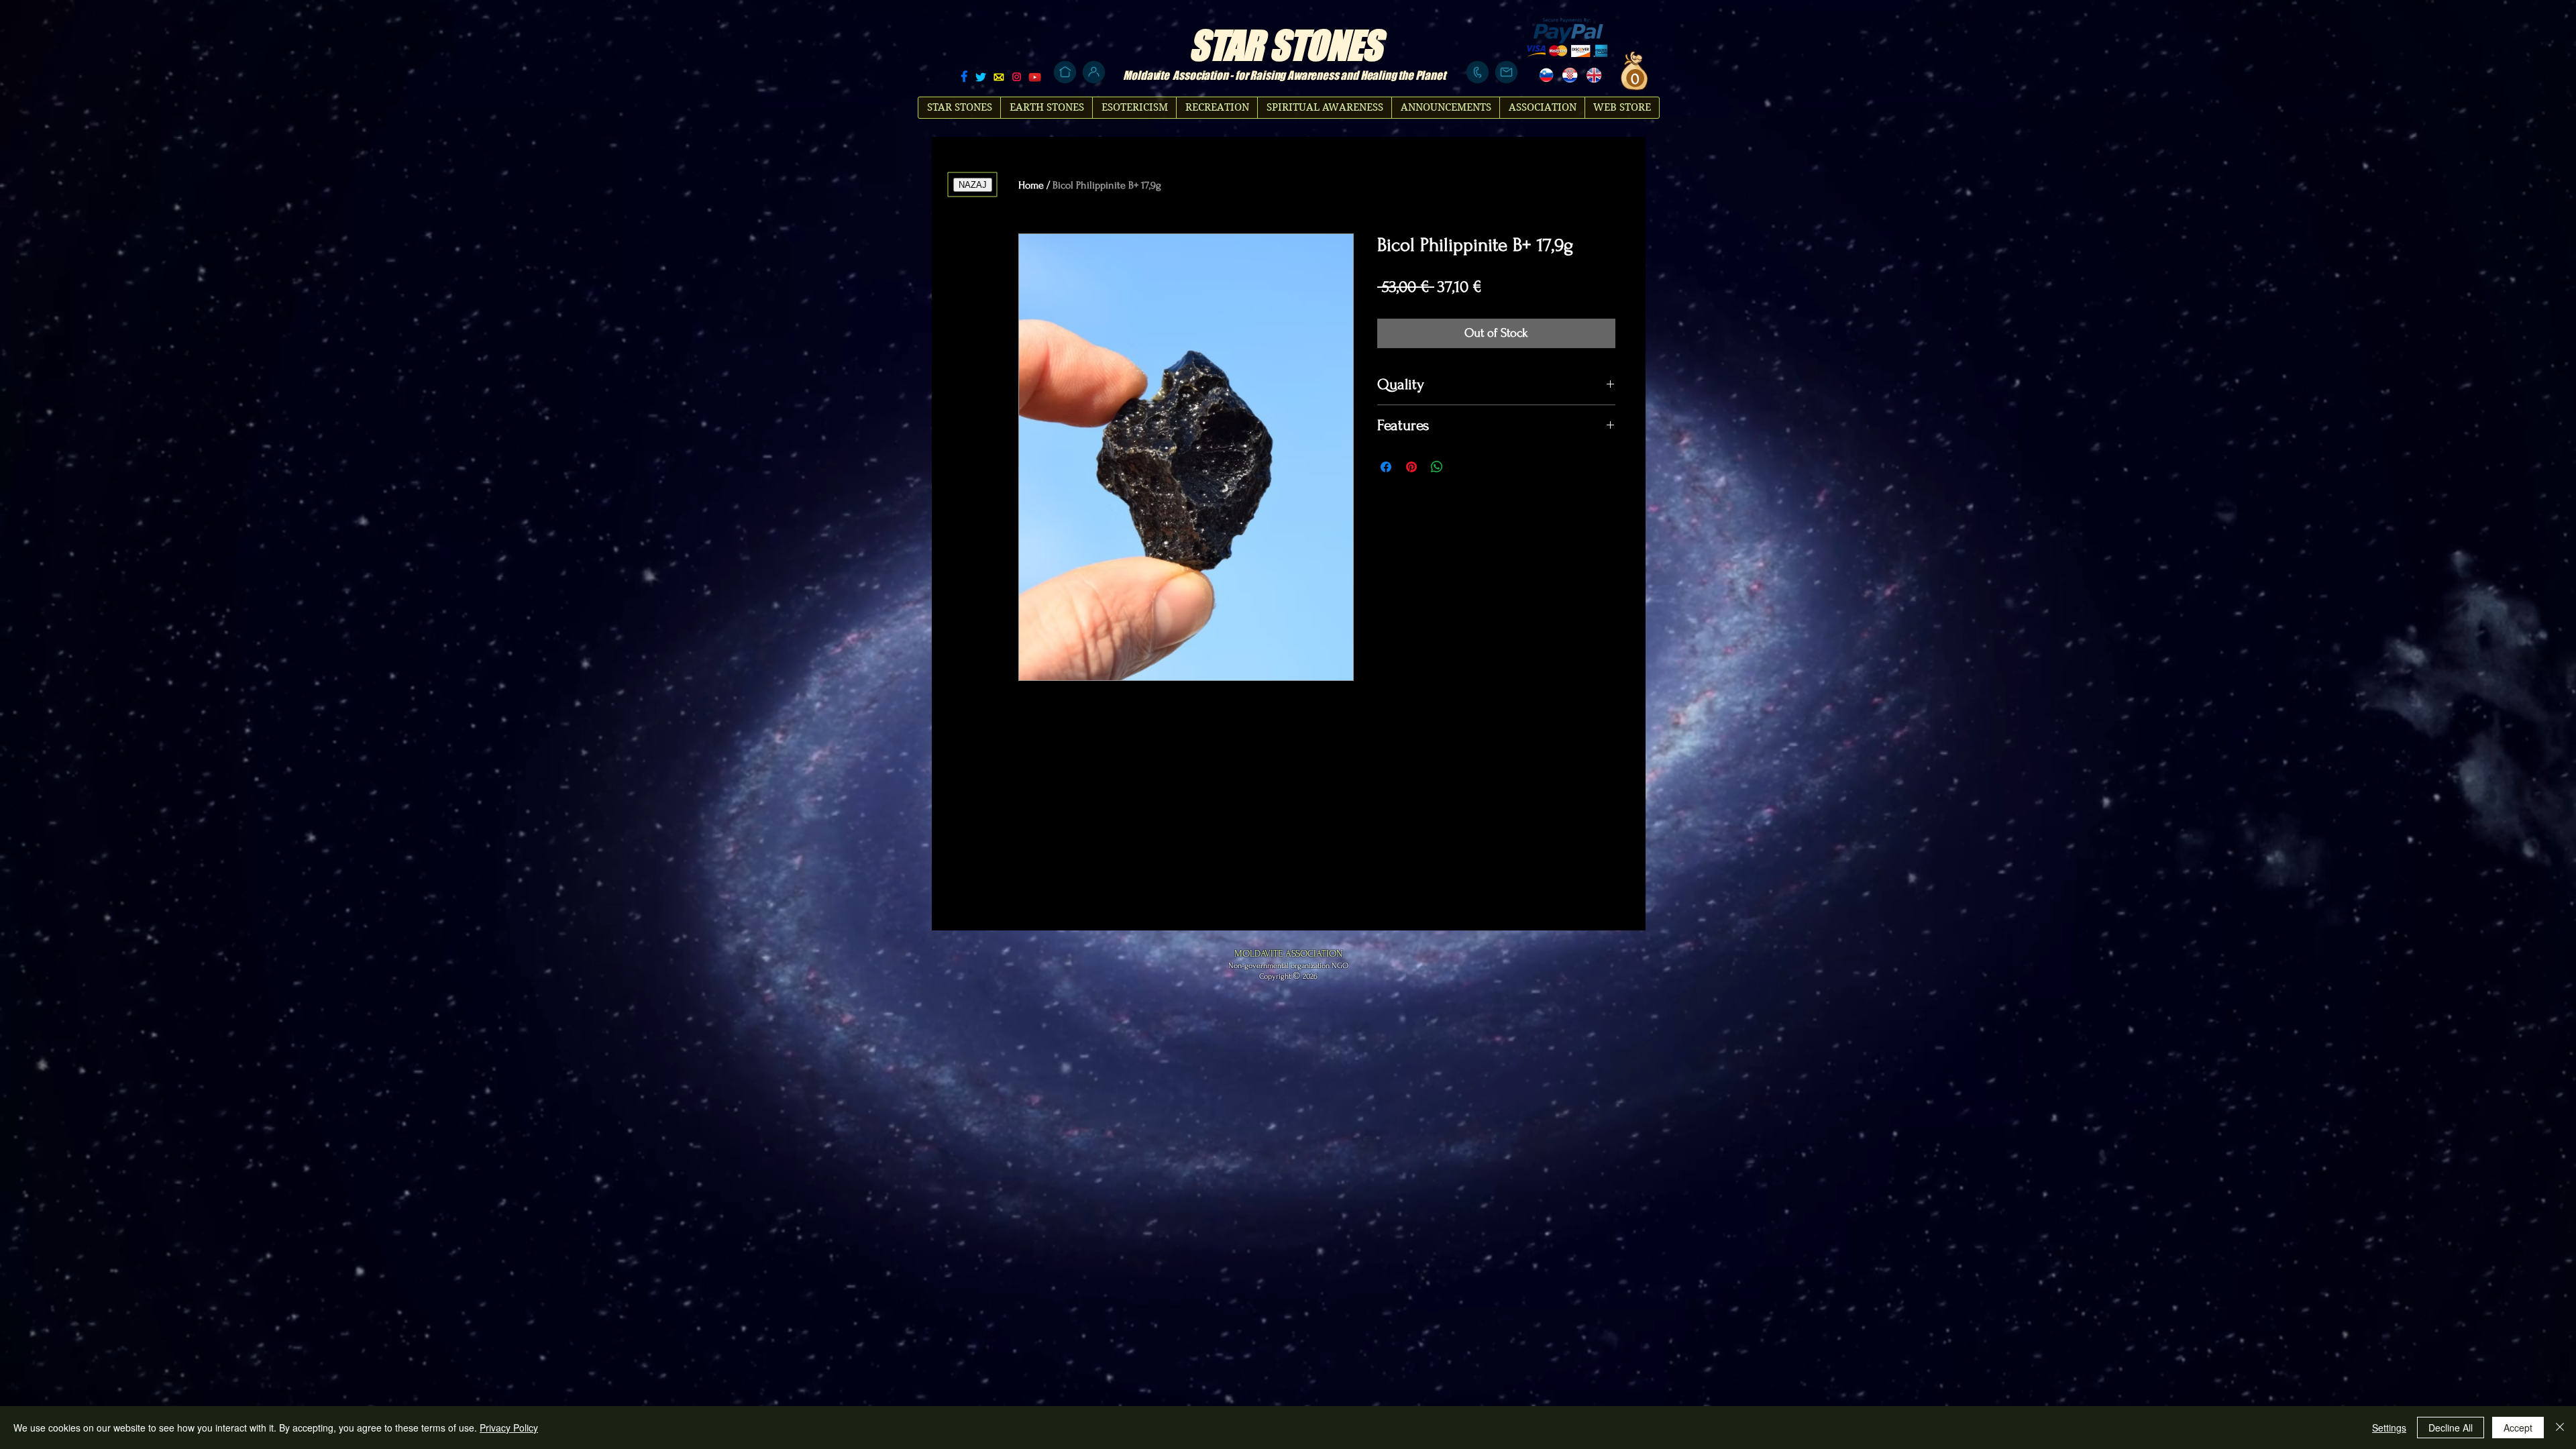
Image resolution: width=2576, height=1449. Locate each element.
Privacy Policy (509, 1428)
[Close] (2560, 1428)
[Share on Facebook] (1386, 467)
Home (1031, 185)
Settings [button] (2389, 1428)
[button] (1633, 78)
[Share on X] (1462, 467)
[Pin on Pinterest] (1411, 467)
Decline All (2451, 1428)
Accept (2518, 1428)
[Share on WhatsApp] (1437, 467)
